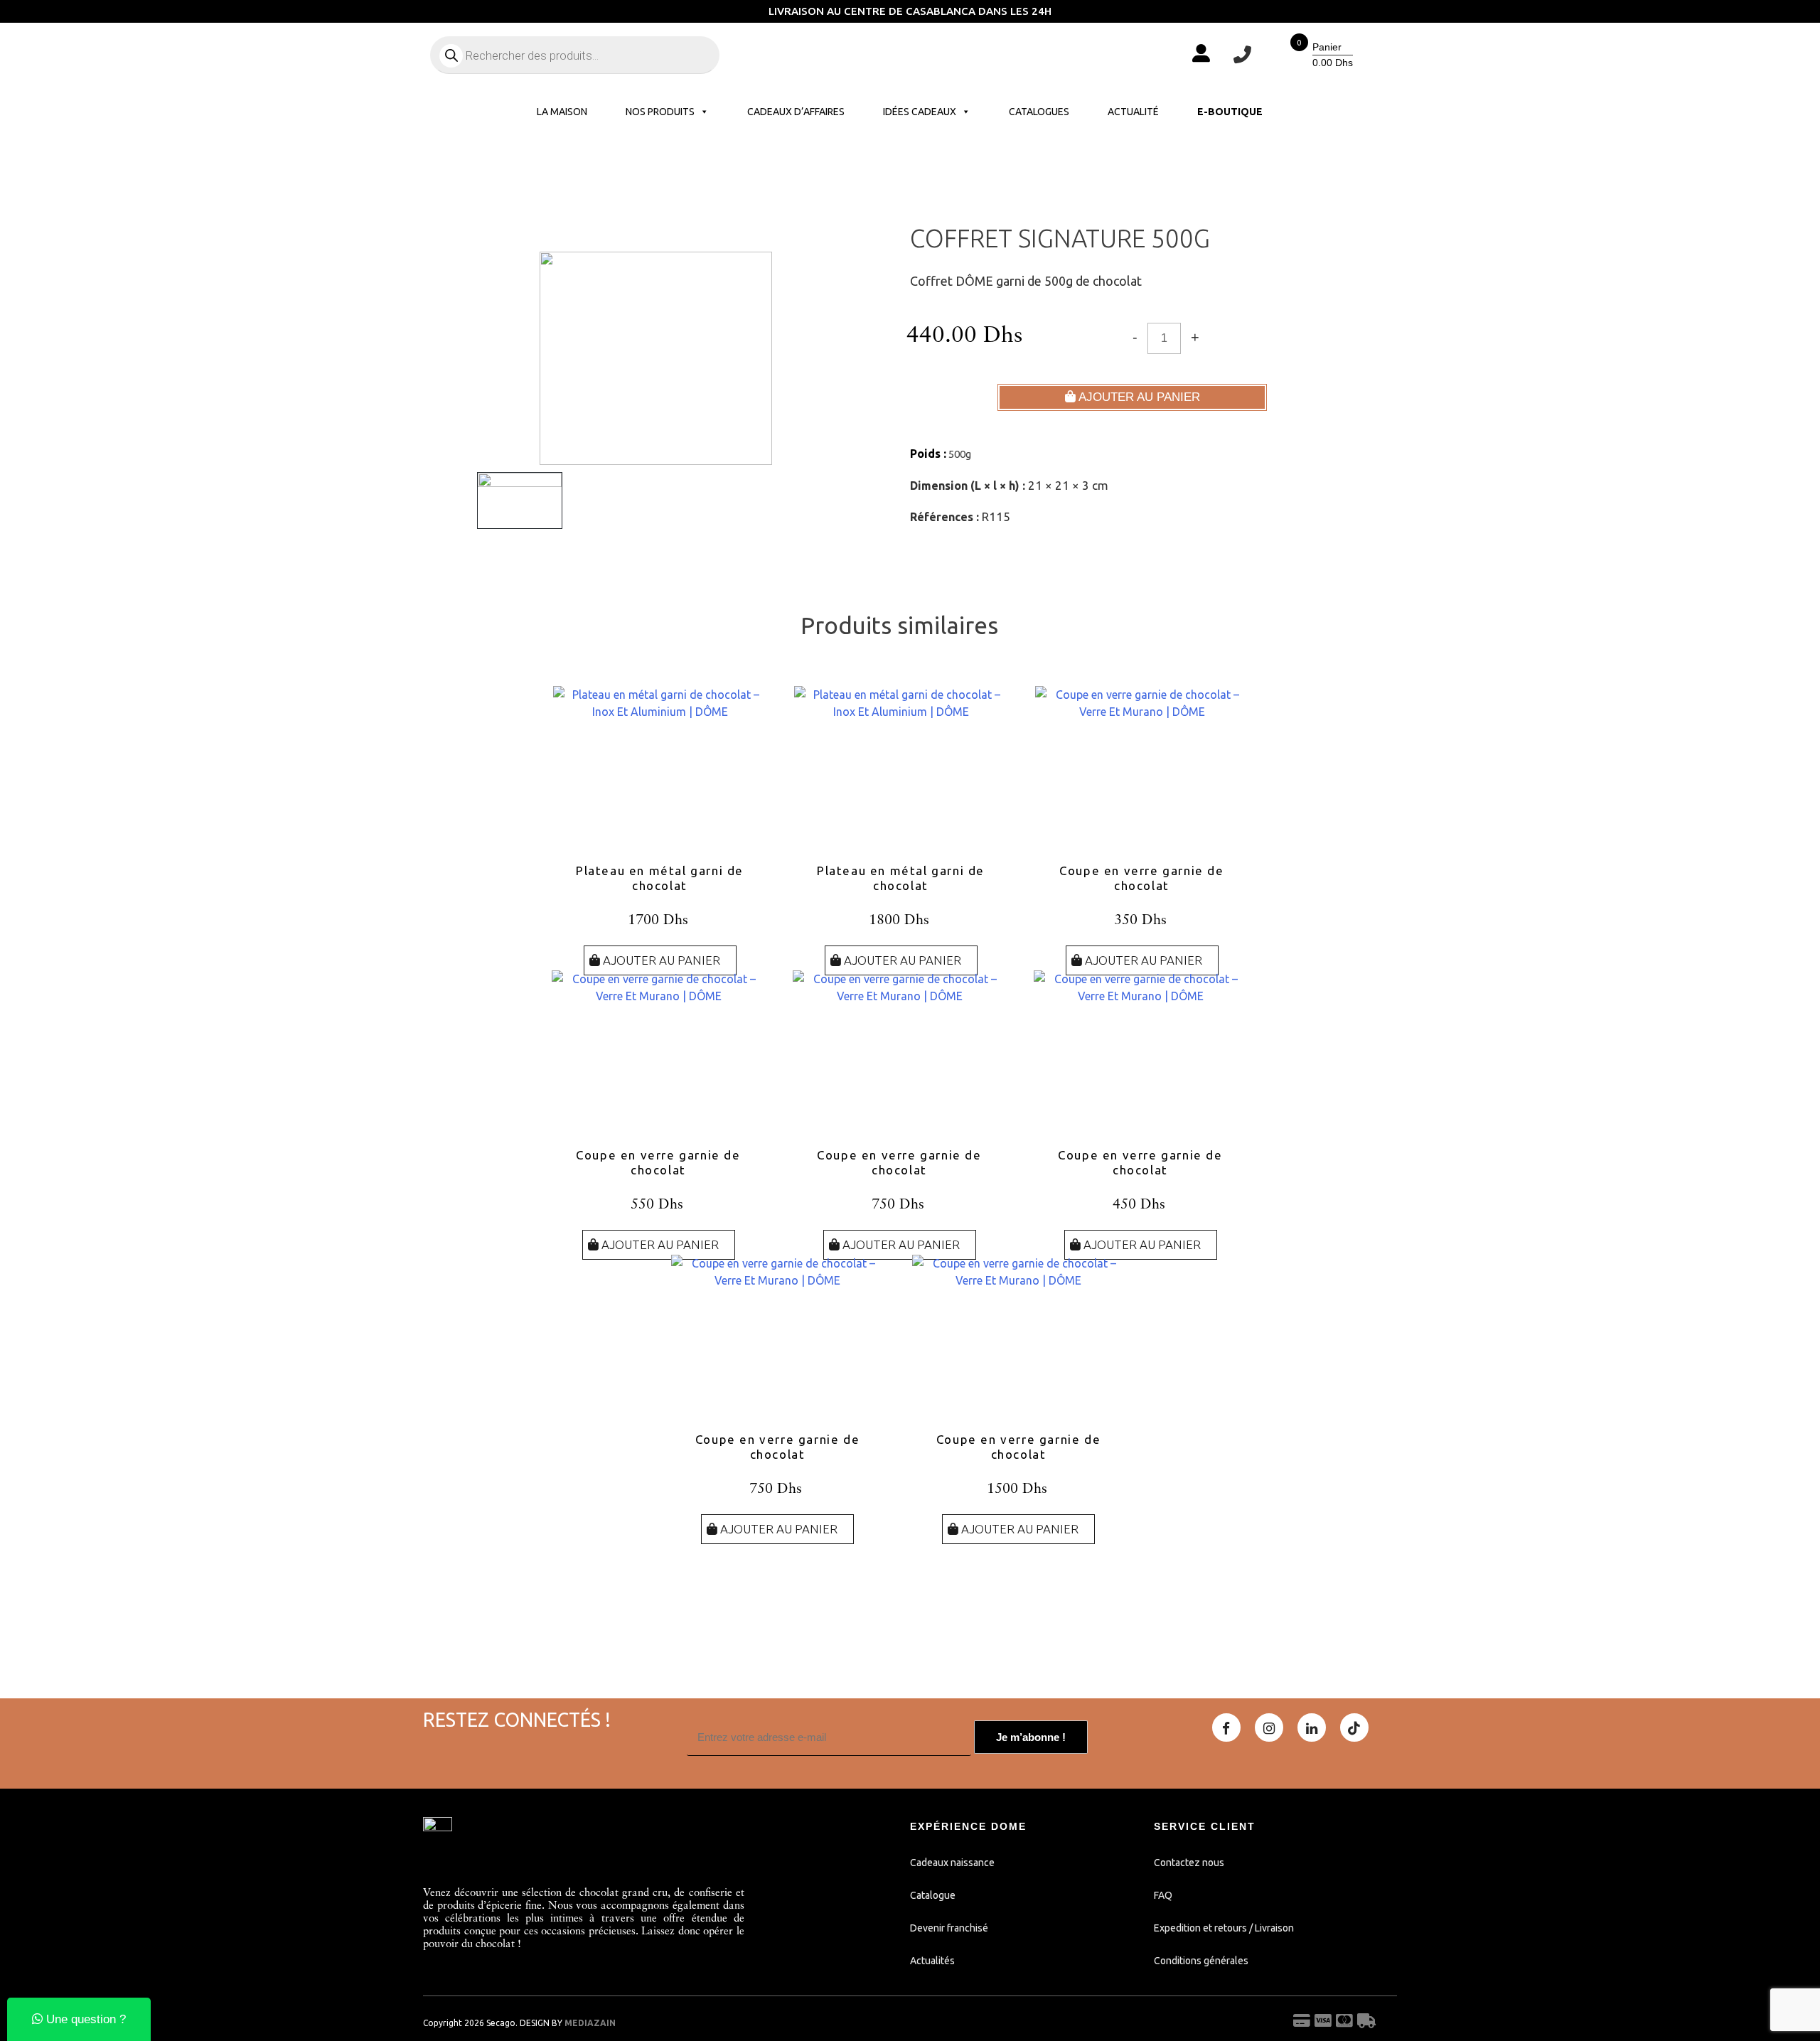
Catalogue (933, 1895)
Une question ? (84, 2019)
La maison (562, 112)
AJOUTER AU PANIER (1138, 397)
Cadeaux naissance (952, 1863)
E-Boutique (1230, 112)
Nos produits (660, 112)
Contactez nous (1189, 1863)
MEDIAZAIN (590, 2023)
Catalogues (1039, 112)
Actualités (932, 1961)
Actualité (1133, 112)
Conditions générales (1201, 1961)
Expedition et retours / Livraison (1224, 1928)
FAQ (1163, 1895)
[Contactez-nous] (1242, 55)
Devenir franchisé (949, 1928)
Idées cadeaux (920, 112)
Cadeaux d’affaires (796, 112)
